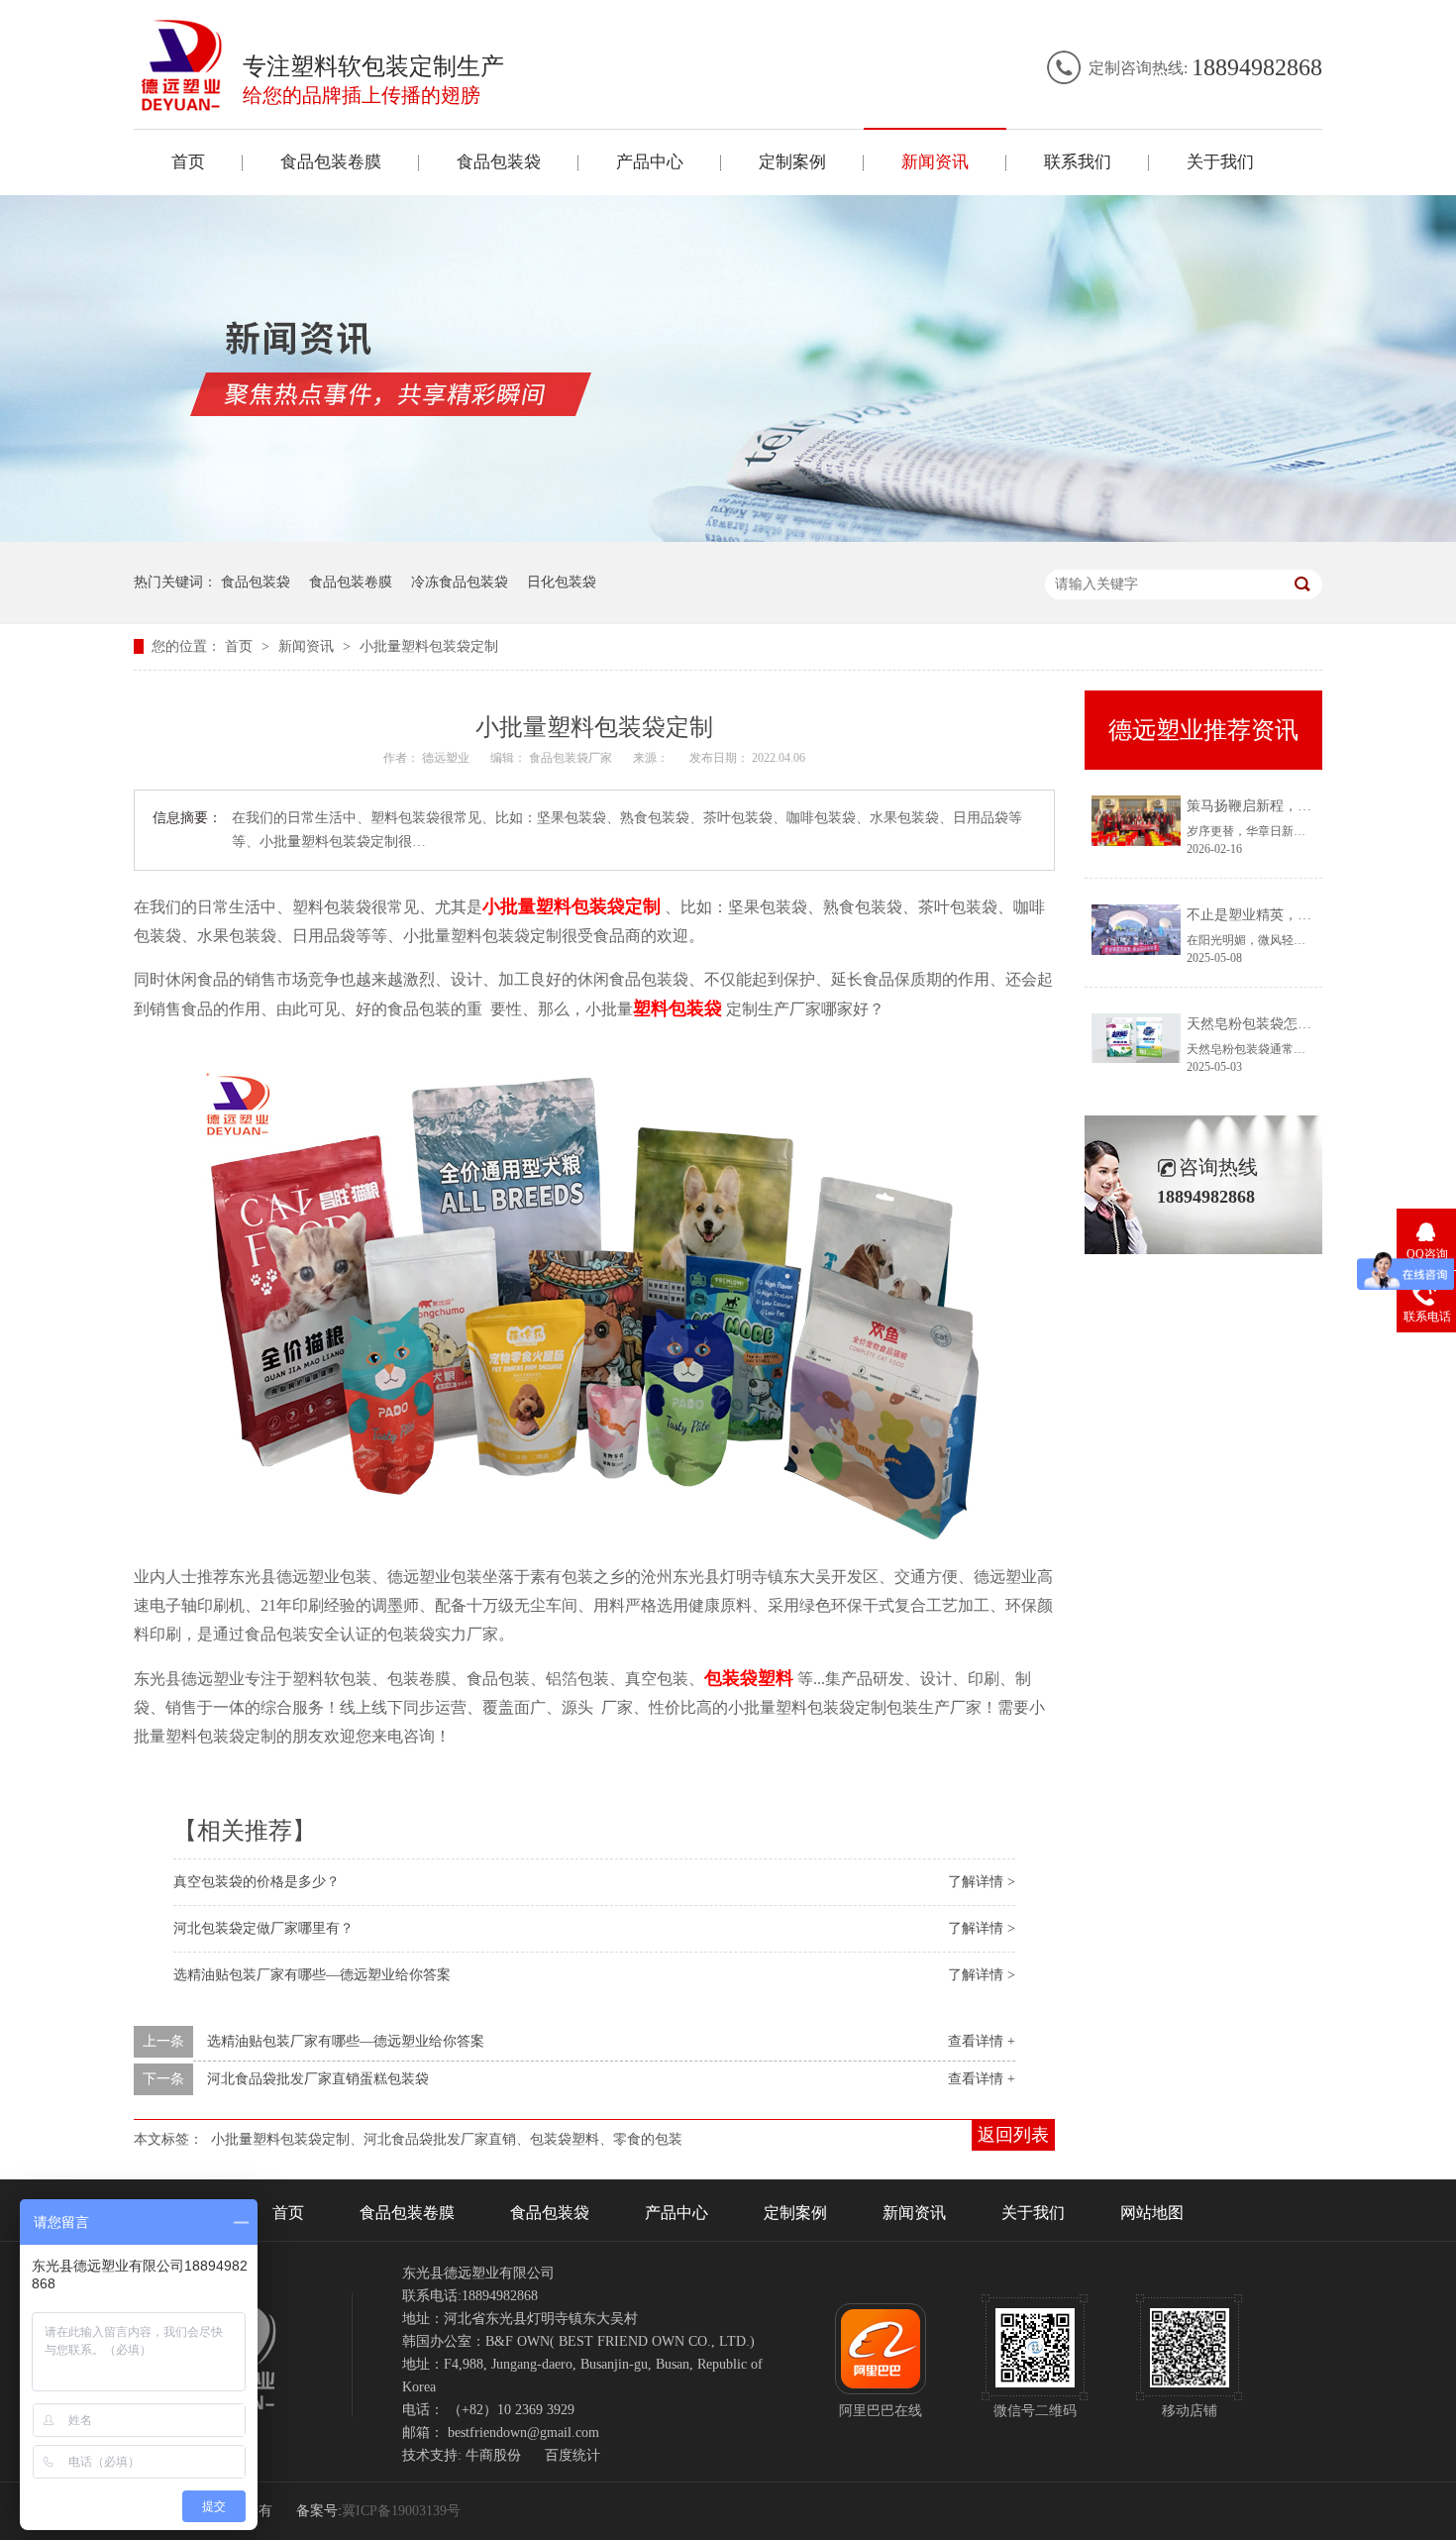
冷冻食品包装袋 (460, 582)
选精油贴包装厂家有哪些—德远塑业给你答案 (312, 1975)
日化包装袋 (562, 582)
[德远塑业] (182, 106)
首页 (188, 162)
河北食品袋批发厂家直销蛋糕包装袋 (318, 2079)
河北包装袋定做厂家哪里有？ (263, 1928)
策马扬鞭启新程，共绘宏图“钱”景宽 (1297, 806)
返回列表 (1013, 2135)
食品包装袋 (499, 162)
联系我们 (1078, 162)
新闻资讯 (935, 162)
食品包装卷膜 (331, 162)
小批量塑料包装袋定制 (429, 646)
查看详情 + (982, 2041)
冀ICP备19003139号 (401, 2511)
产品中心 (650, 162)
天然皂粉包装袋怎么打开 (1263, 1024)
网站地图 (1152, 2213)
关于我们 (1220, 162)
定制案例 (792, 162)
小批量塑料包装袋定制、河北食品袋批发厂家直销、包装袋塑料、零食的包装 (447, 2139)
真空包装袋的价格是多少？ (257, 1882)
